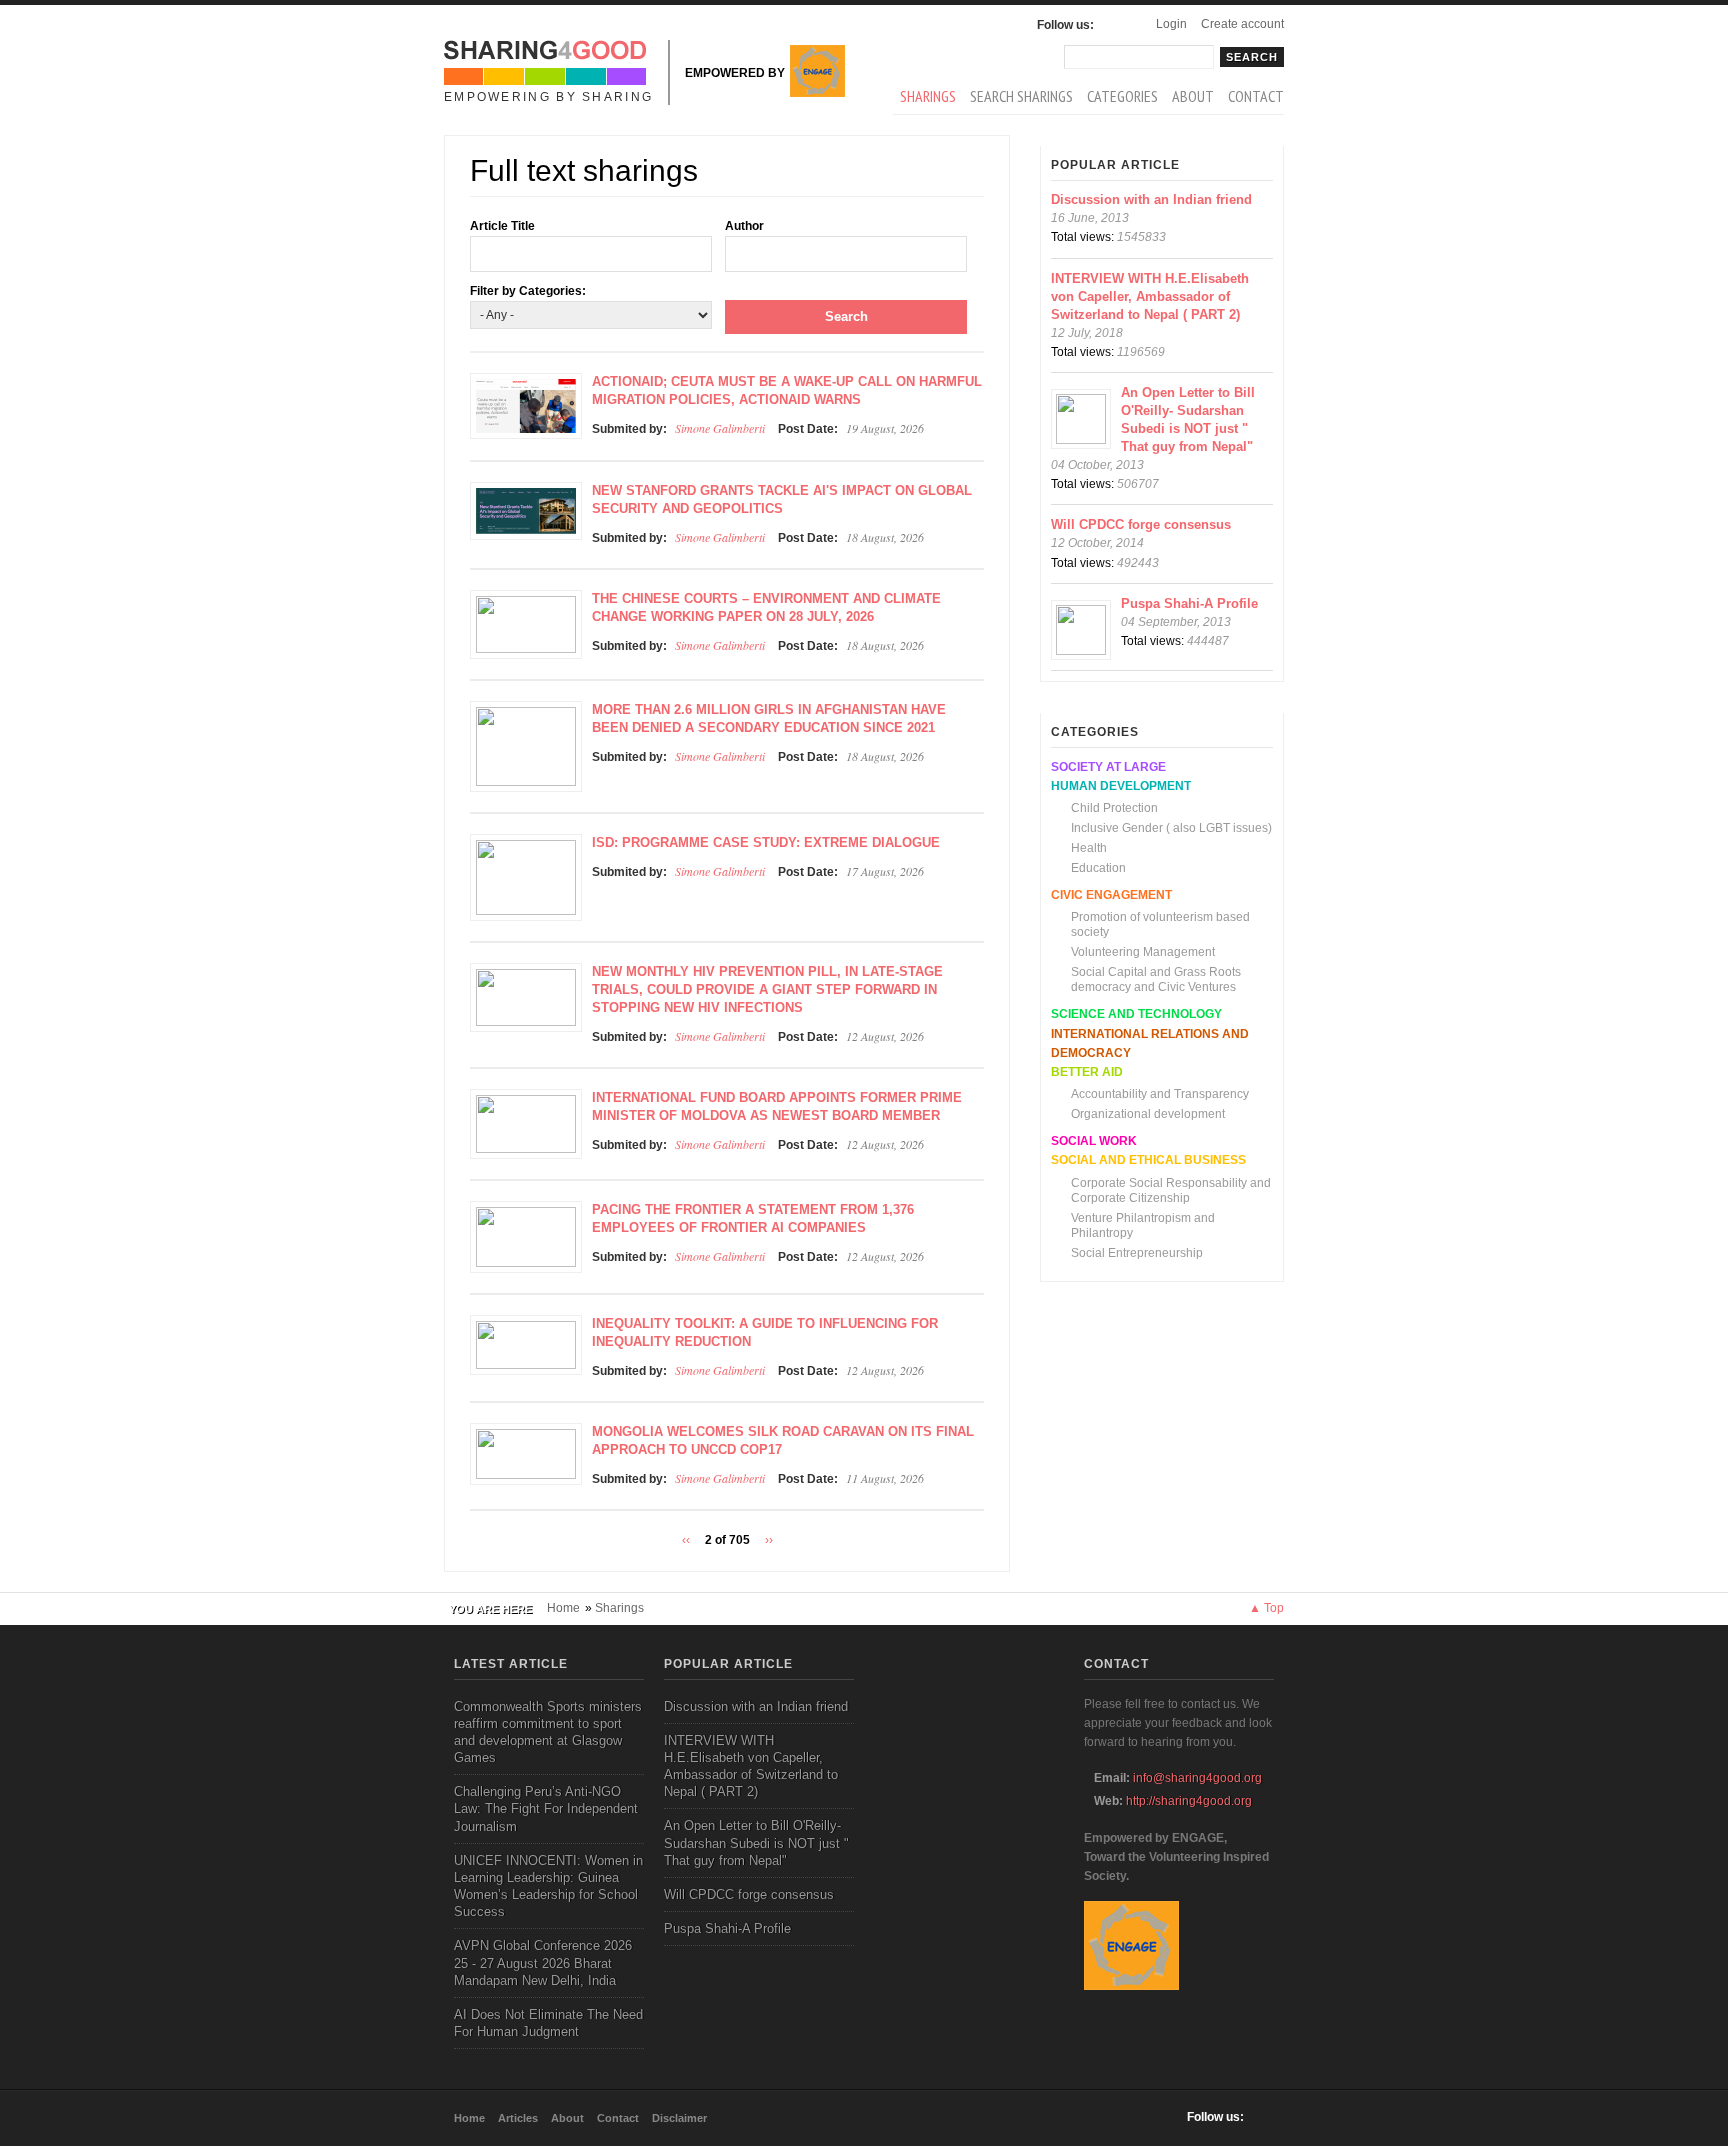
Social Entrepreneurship (1137, 1253)
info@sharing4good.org (1197, 1778)
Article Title (502, 226)
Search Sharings (1021, 96)
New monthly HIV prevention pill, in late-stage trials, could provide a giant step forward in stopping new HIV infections (767, 989)
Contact (1256, 96)
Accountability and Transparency (1160, 1094)
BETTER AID (1087, 1072)
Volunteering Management (1143, 952)
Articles (518, 2118)
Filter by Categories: (528, 291)
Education (1098, 868)
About (1193, 96)
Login (1171, 24)
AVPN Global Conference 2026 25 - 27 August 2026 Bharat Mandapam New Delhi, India (543, 1962)
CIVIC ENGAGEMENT (1111, 895)
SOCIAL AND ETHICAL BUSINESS (1148, 1160)
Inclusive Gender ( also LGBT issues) (1171, 828)
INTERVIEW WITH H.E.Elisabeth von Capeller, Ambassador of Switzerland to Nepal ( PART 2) (1150, 296)
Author (744, 226)
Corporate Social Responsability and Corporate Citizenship (1171, 1190)
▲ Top (1266, 1608)
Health (1089, 848)
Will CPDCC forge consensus (1141, 524)
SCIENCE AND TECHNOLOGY (1136, 1014)
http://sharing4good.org (1189, 1801)
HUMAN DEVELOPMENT (1121, 786)
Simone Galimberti (720, 428)
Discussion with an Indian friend (1151, 199)
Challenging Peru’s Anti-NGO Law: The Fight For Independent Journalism (546, 1808)
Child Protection (1114, 808)
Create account (1242, 24)
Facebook (1114, 25)
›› (769, 1540)
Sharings (928, 96)
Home (563, 1608)
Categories (1122, 96)
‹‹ (686, 1540)
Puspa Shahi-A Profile (1189, 603)
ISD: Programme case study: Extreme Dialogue (766, 842)
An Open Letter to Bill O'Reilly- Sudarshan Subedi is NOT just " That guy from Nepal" (756, 1842)
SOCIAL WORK (1094, 1141)
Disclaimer (679, 2118)
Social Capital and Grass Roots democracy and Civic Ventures (1156, 979)
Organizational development (1148, 1114)
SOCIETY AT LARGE (1108, 767)
